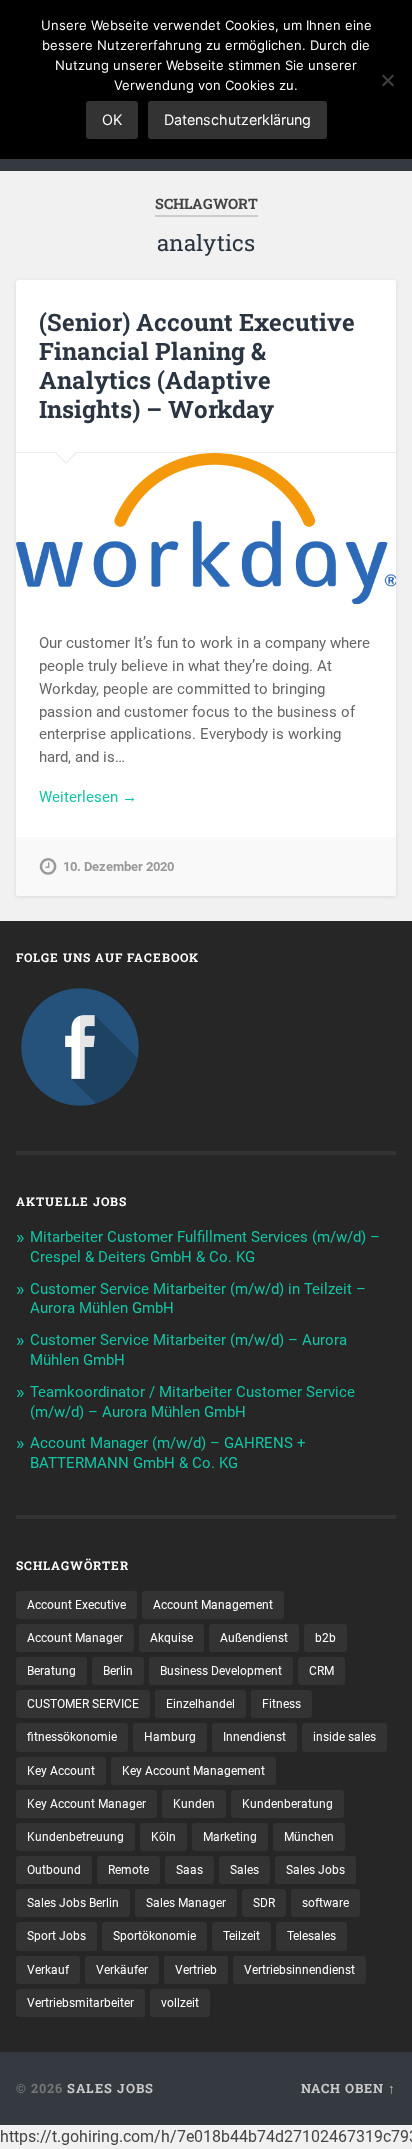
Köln (163, 1837)
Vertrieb (196, 1970)
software (325, 1903)
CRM (321, 1671)
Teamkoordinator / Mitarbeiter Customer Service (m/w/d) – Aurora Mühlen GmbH (192, 1402)
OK (112, 119)
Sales (244, 1870)
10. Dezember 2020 (118, 866)
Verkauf (48, 1970)
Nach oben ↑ (348, 2088)
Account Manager (75, 1638)
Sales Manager (186, 1903)
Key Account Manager (86, 1804)
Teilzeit (241, 1936)
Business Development (221, 1671)
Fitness (281, 1704)
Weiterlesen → (88, 797)
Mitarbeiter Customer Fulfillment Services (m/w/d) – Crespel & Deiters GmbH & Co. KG (205, 1247)
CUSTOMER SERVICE (83, 1704)
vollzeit (180, 2003)
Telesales (311, 1936)
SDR (264, 1903)
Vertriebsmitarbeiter (80, 2003)
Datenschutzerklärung (237, 119)
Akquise (171, 1638)
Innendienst (254, 1737)
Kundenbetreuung (75, 1837)
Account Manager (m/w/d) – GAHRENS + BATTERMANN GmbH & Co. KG (168, 1453)
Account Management (213, 1605)
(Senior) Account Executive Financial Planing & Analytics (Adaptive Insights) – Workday (197, 365)
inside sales (344, 1737)
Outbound (54, 1870)
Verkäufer (122, 1970)
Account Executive (76, 1605)
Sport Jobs (56, 1936)
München (309, 1837)
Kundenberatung (287, 1804)
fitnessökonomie (72, 1737)
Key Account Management (193, 1771)
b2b (325, 1638)
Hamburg (170, 1737)
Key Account (61, 1771)
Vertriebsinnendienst (299, 1970)
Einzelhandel (200, 1704)
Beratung (51, 1671)
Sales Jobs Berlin (73, 1903)
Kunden (194, 1804)
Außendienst (254, 1638)
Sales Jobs (315, 1870)
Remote (128, 1870)
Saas (189, 1870)
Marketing (230, 1837)
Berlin (118, 1671)
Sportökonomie (154, 1936)
